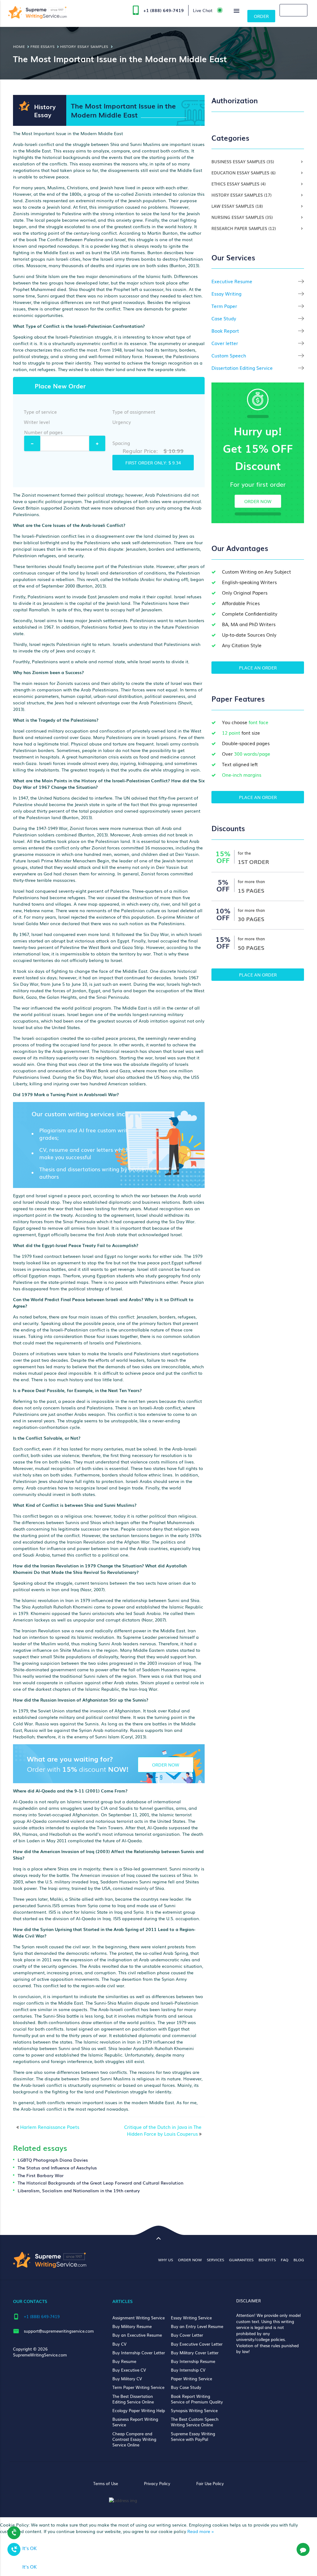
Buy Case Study (186, 2387)
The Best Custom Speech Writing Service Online (195, 2422)
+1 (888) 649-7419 (164, 10)
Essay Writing (226, 294)
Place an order (258, 668)
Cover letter (225, 343)
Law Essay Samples (237, 206)
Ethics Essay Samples (239, 184)
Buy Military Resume (132, 2326)
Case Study (224, 318)
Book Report (225, 331)
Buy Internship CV (188, 2370)
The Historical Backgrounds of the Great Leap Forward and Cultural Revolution (100, 2183)
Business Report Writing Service (135, 2422)
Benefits (267, 2260)
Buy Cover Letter (187, 2335)
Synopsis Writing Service (194, 2410)
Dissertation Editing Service (242, 368)
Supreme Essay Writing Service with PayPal (193, 2436)
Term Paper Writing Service (138, 2387)
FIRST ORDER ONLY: (153, 463)
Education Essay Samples (243, 173)
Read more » (201, 2531)
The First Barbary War (41, 2175)
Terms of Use (106, 2483)
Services (215, 2260)
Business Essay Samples (243, 162)
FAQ (285, 2260)
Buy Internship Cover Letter (139, 2353)
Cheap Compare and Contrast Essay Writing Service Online (134, 2439)
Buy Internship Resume (193, 2361)
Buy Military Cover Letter (195, 2353)
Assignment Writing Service (139, 2318)
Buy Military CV (127, 2379)
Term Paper (224, 306)
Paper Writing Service (191, 2379)
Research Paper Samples (244, 228)
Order (261, 16)
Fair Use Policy (210, 2483)
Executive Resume (232, 281)
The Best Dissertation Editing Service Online (133, 2399)
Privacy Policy (157, 2483)
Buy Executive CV (129, 2370)
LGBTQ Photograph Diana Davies (53, 2160)
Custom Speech (229, 355)
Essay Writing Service (191, 2318)
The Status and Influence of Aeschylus (57, 2168)
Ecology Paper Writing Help (139, 2410)
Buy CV (119, 2344)
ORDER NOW (166, 1765)
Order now (258, 501)
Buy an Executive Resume (137, 2335)
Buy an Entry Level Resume (197, 2326)
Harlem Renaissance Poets (50, 2127)
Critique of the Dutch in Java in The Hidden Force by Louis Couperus (163, 2130)
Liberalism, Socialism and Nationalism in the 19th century (79, 2190)
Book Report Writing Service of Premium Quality (197, 2399)
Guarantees (241, 2260)
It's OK (30, 2548)
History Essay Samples (241, 195)
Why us (166, 2260)
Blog (299, 2260)
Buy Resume (124, 2361)
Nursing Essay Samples (242, 217)
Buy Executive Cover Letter (197, 2344)
